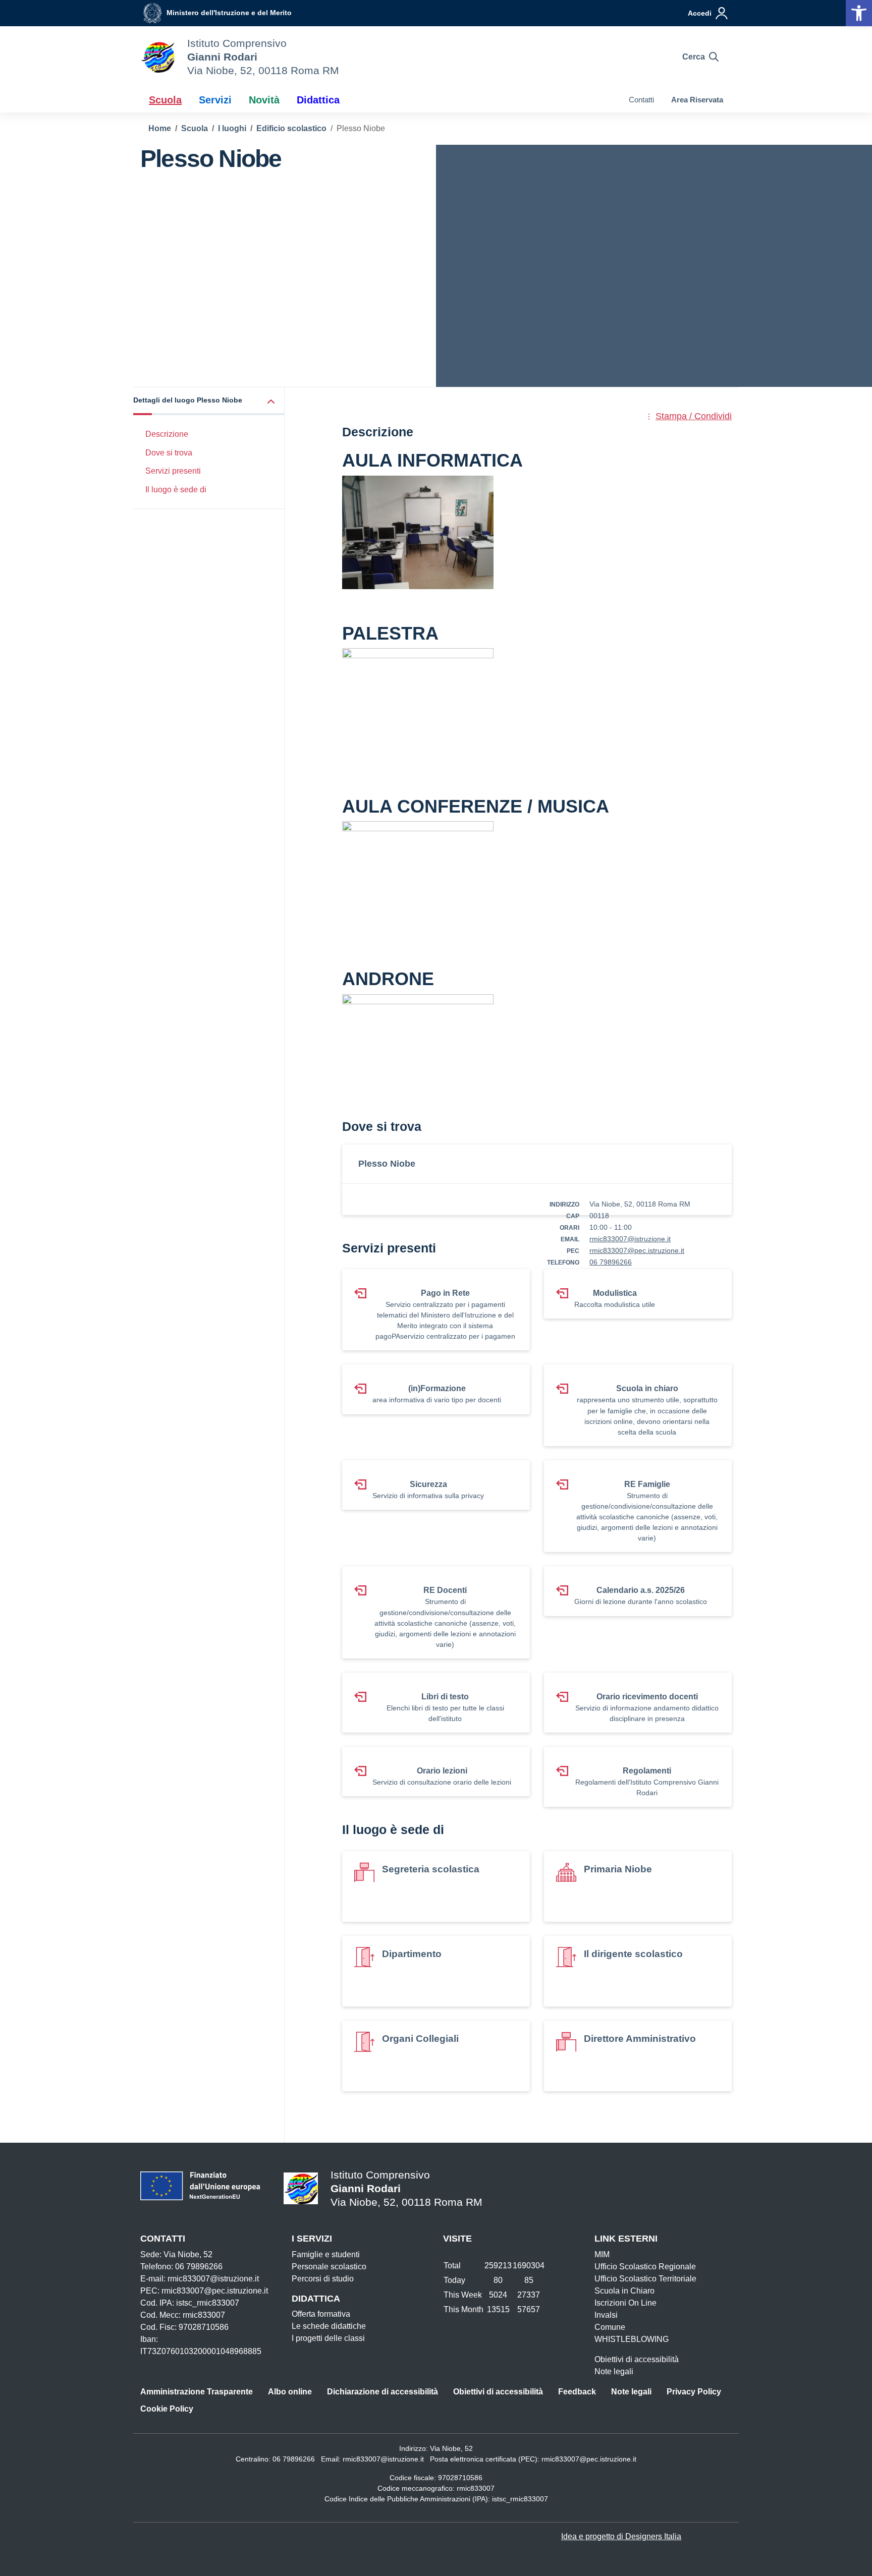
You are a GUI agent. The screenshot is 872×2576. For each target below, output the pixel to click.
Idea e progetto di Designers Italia (621, 2536)
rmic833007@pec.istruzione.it (637, 1250)
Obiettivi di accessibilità (637, 2359)
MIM (602, 2254)
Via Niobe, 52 (451, 2448)
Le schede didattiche (329, 2326)
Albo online (290, 2392)
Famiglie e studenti (326, 2254)
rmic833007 (476, 2488)
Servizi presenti (173, 471)
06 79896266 (611, 1262)
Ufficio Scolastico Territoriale (645, 2279)
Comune (610, 2327)
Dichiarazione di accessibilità (383, 2392)
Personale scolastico (329, 2267)
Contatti (641, 100)
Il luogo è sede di (176, 490)
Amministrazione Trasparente (197, 2392)
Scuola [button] (165, 100)
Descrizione (167, 434)
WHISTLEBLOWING (632, 2339)
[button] (859, 13)
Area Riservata (697, 100)
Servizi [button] (215, 100)
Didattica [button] (318, 100)
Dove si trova (169, 453)
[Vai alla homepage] (157, 57)
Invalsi (606, 2315)
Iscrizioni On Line (625, 2303)
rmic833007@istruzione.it (630, 1239)
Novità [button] (264, 100)
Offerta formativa (321, 2314)
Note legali (614, 2371)
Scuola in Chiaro (624, 2291)
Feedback (577, 2392)
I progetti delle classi (328, 2338)
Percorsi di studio (323, 2279)
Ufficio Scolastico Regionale (645, 2267)
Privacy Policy (694, 2392)
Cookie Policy (167, 2409)
